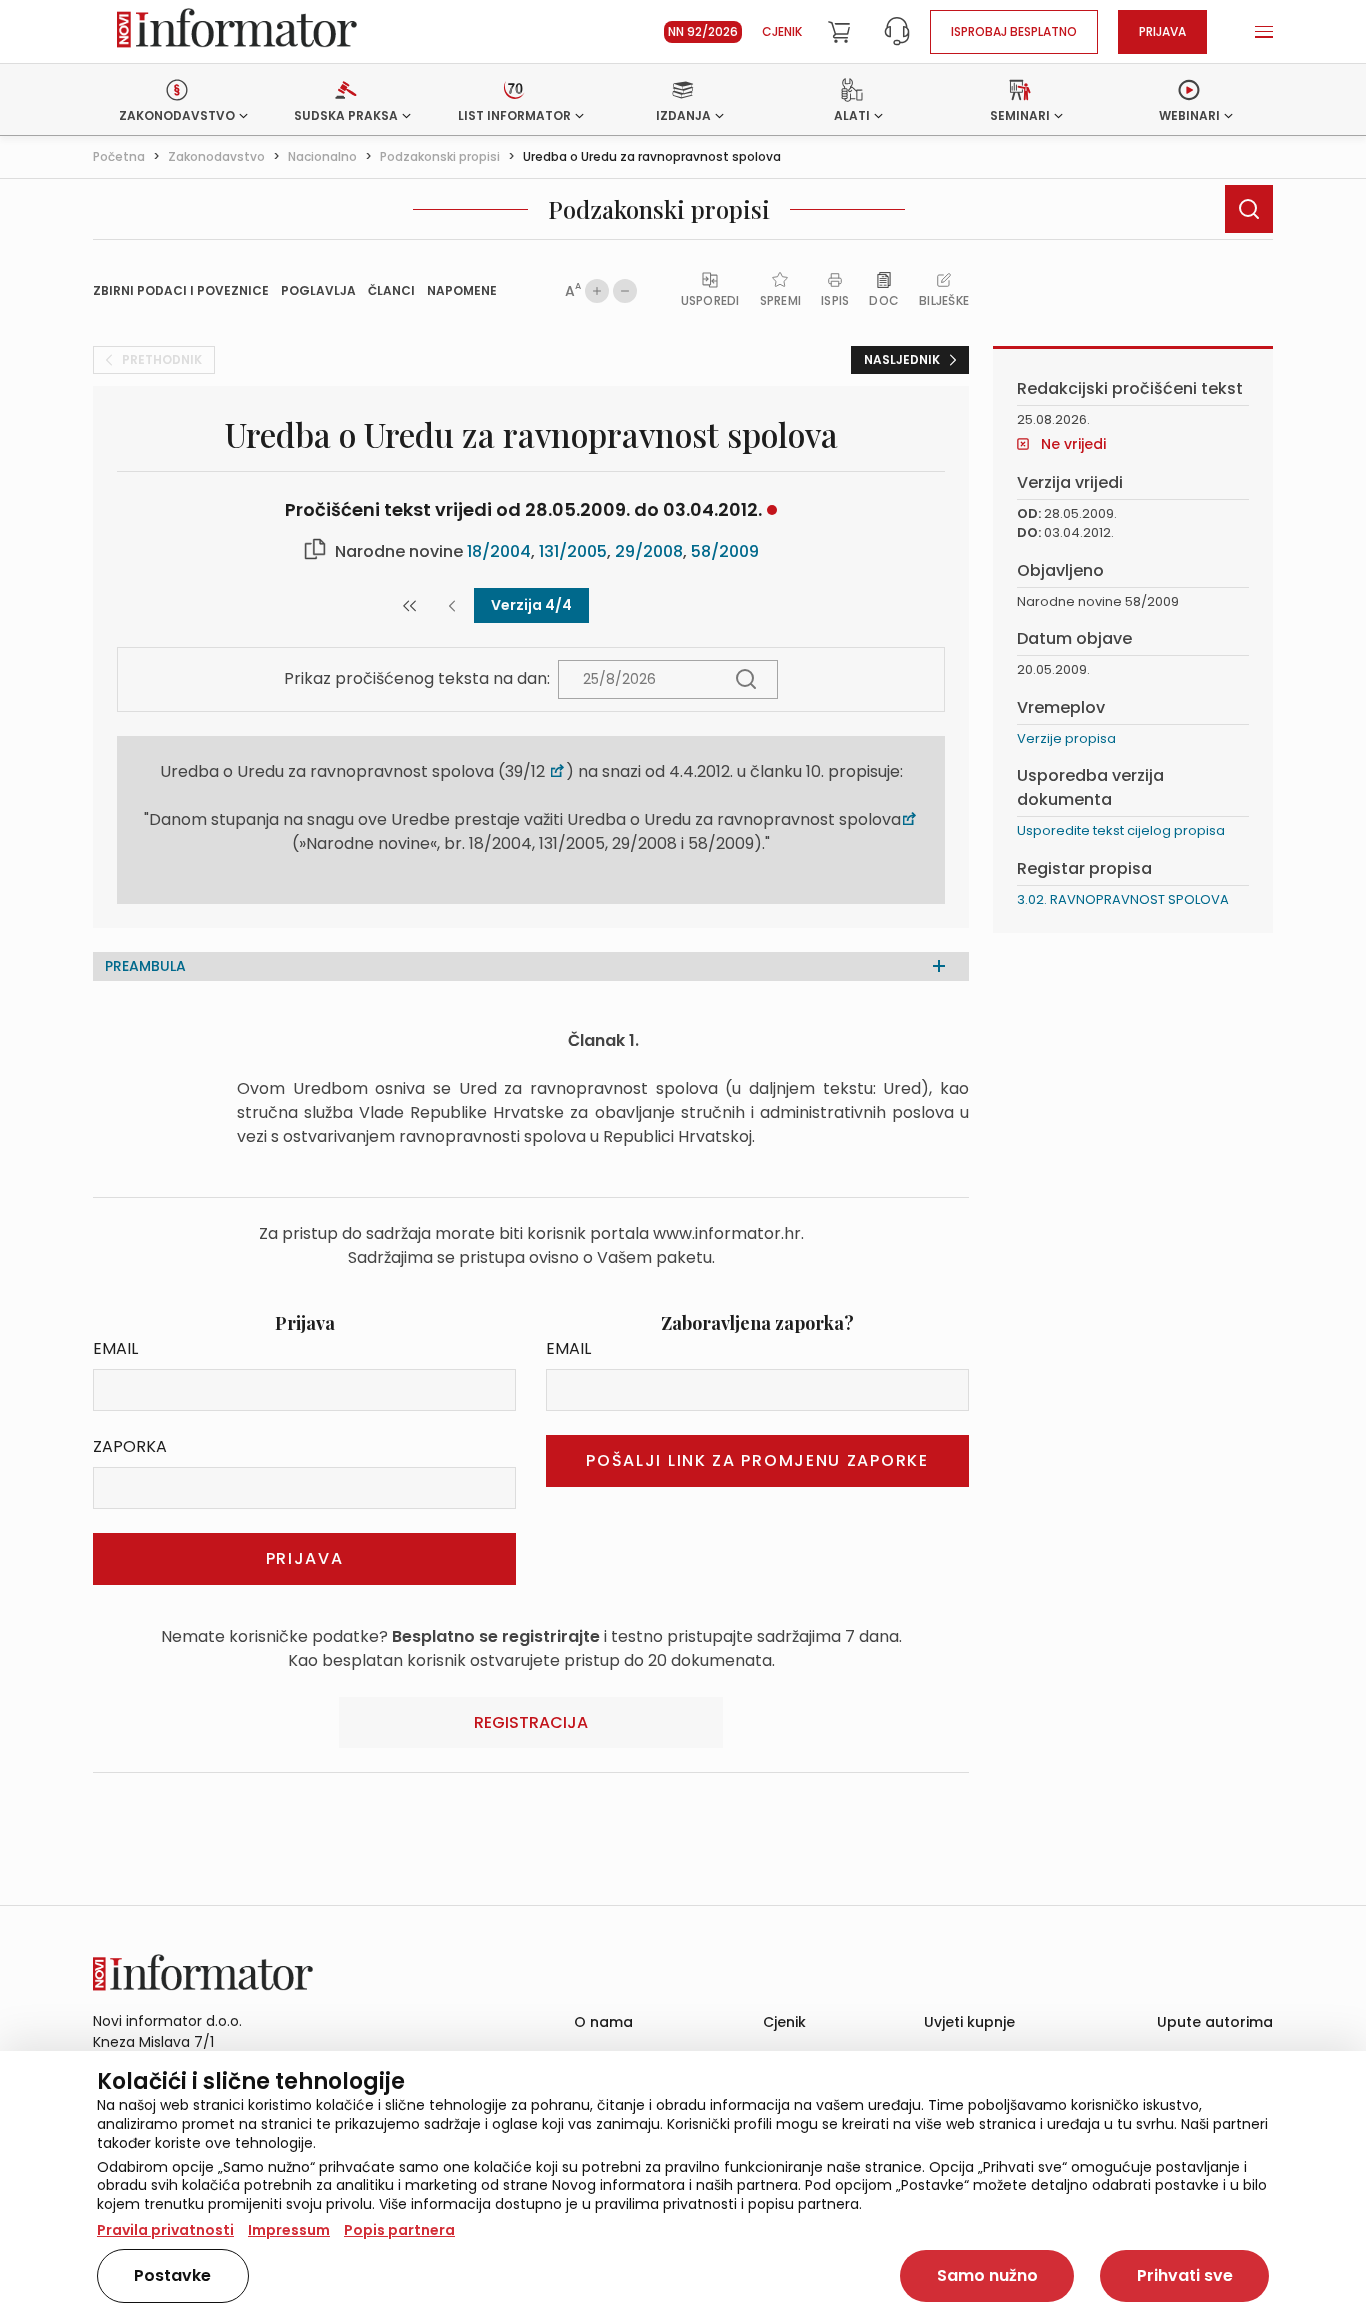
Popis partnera (399, 2230)
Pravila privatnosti (165, 2230)
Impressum (289, 2230)
